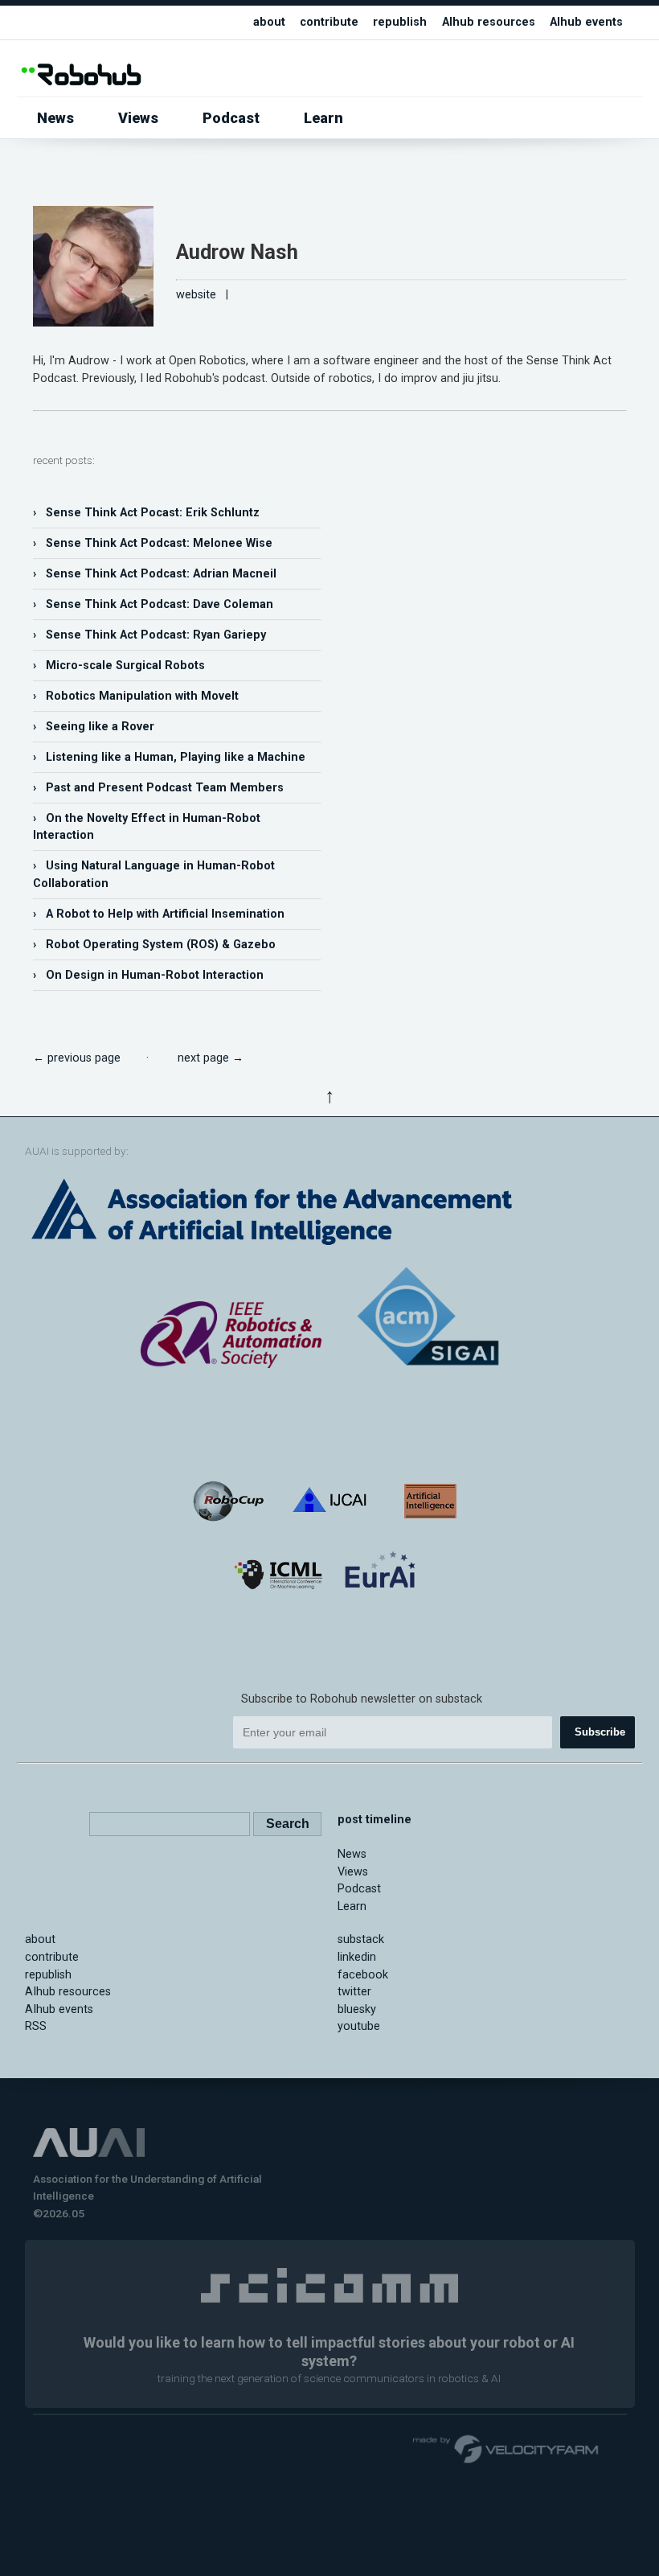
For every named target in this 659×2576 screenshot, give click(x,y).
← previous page (77, 1058)
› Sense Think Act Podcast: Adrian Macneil (155, 574)
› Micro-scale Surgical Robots (119, 666)
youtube (359, 2026)
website (196, 295)
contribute (329, 22)
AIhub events (586, 22)
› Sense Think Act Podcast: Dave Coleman (153, 604)
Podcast (231, 118)
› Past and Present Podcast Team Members (158, 788)
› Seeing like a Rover (94, 727)
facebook (363, 1975)
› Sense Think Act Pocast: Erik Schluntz (146, 513)
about (269, 22)
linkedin (357, 1957)
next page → (211, 1058)
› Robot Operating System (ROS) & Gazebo (154, 945)
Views (138, 118)
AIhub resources (489, 22)
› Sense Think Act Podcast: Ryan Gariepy (149, 635)
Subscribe (600, 1732)
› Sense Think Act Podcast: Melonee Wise (153, 543)
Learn (323, 118)
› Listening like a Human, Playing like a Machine (169, 757)
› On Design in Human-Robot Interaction (148, 975)
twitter (354, 1992)
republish (400, 22)
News (55, 118)
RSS (36, 2026)
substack (361, 1939)
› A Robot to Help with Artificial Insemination (159, 914)
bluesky (357, 2009)
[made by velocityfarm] (506, 2448)
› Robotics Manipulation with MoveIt (136, 696)
